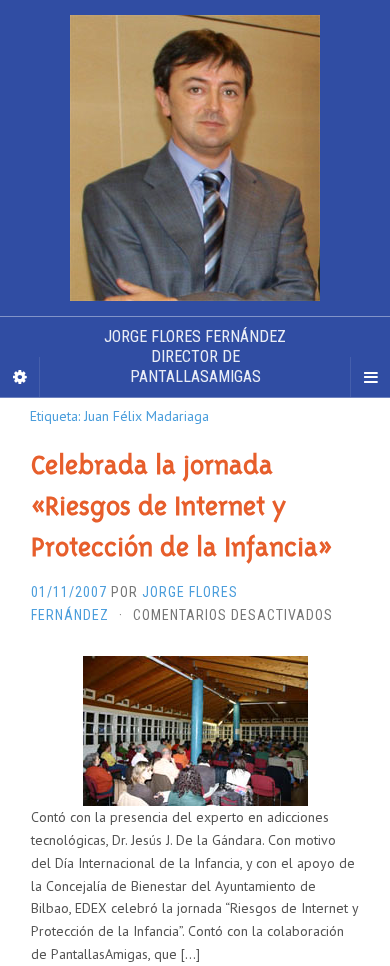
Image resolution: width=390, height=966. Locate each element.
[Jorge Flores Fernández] (195, 158)
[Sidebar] (20, 377)
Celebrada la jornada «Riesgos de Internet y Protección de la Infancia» (181, 506)
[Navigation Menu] (370, 377)
